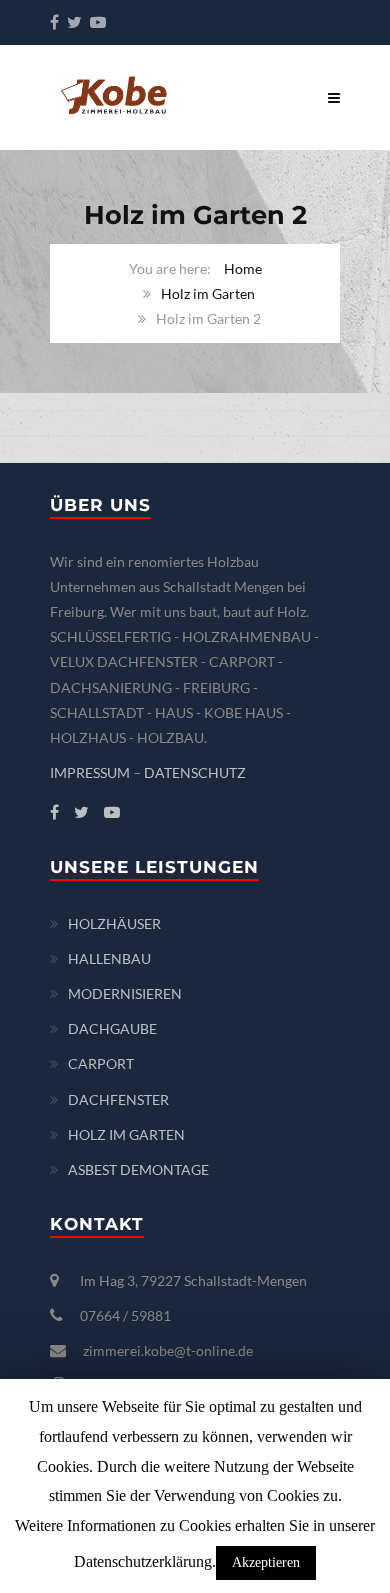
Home (243, 268)
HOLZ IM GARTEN (126, 1134)
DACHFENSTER (118, 1099)
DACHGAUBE (112, 1028)
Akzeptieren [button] (266, 1562)
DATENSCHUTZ (195, 772)
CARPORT (101, 1063)
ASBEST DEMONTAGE (138, 1169)
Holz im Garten (208, 293)
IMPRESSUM (90, 772)
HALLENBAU (109, 958)
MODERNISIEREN (125, 993)
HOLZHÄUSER (114, 923)
